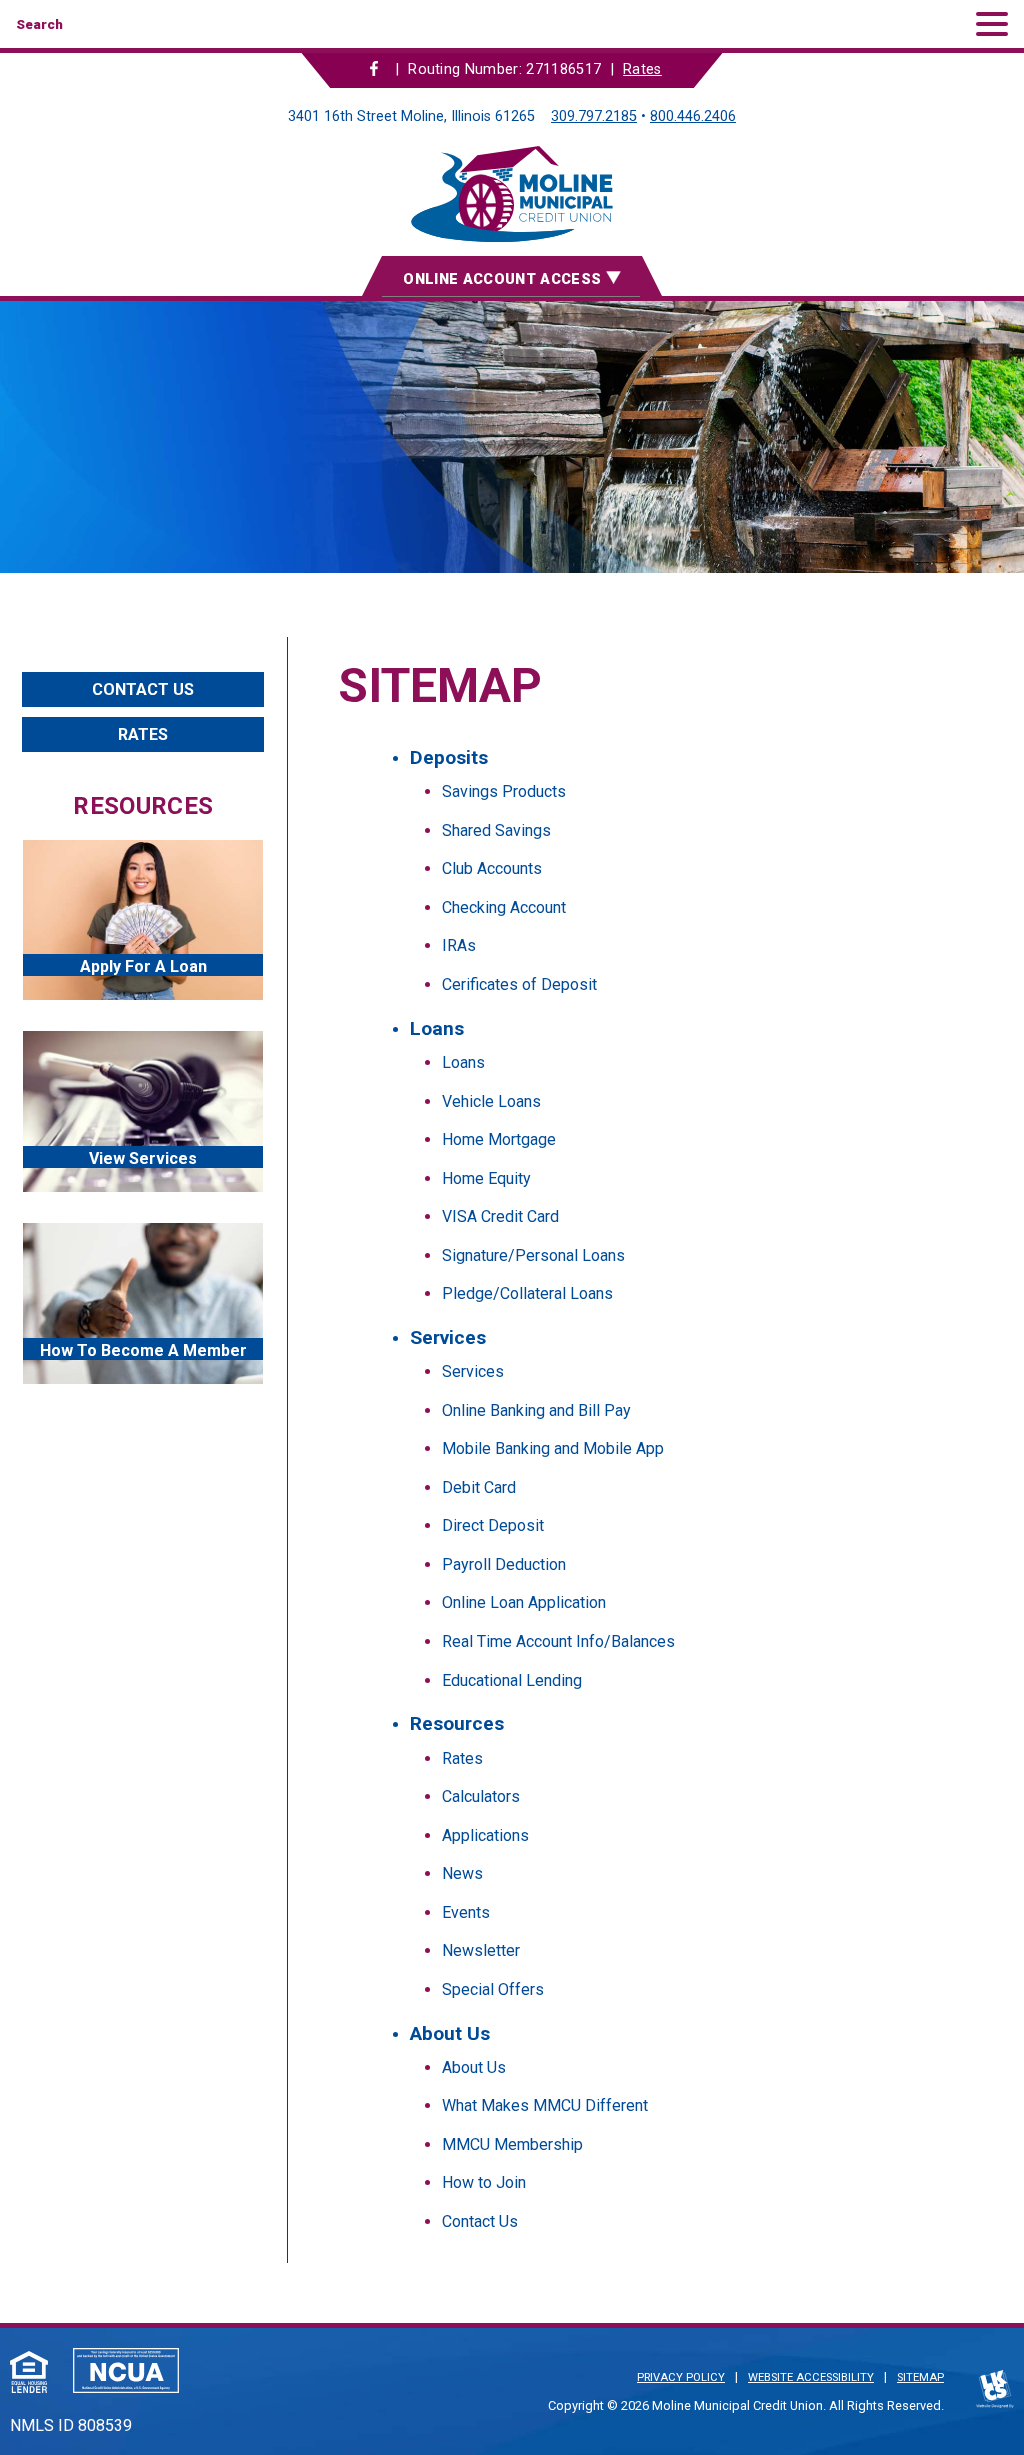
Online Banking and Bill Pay (536, 1410)
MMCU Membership (512, 2144)
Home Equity (486, 1178)
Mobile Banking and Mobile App (553, 1448)
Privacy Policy (681, 2377)
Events (466, 1912)
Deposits (449, 757)
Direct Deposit (493, 1525)
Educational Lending (512, 1680)
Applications (485, 1835)
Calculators (481, 1796)
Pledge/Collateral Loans (527, 1293)
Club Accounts (492, 868)
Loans (437, 1028)
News (462, 1873)
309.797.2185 (594, 116)
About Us (450, 2033)
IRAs (459, 945)
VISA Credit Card (500, 1216)
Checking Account (504, 907)
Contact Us (480, 2221)
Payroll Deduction (504, 1564)
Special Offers (493, 1989)
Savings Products (504, 791)
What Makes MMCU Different (545, 2105)
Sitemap (920, 2377)
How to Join (484, 2182)
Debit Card (479, 1487)
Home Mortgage (499, 1139)
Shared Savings (496, 830)
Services (448, 1337)
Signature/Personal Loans (533, 1255)
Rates (642, 69)
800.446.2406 (693, 116)
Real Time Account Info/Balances (558, 1641)
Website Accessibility (811, 2377)
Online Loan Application (524, 1602)
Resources (457, 1723)
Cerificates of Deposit (519, 984)
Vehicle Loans (491, 1101)
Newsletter (481, 1950)
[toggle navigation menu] (984, 24)
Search (39, 24)
